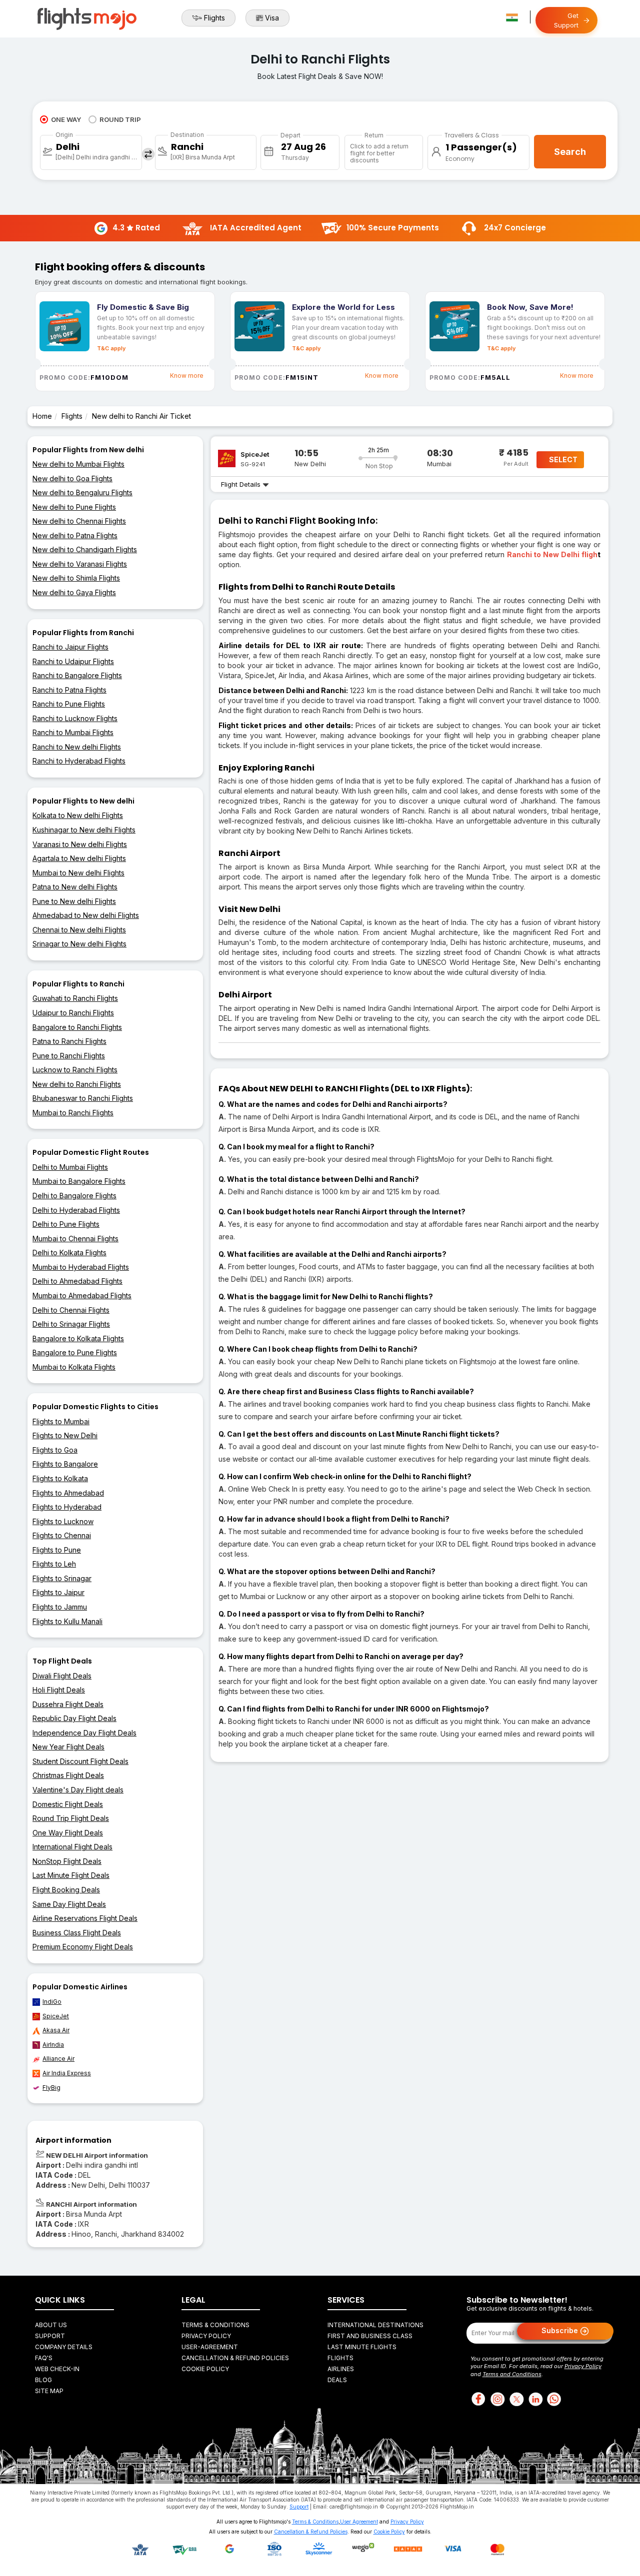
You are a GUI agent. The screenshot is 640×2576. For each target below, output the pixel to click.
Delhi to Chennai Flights (71, 1310)
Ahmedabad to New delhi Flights (86, 915)
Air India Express (67, 2073)
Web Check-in (57, 2369)
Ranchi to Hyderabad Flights (79, 761)
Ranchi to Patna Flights (69, 690)
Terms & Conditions (215, 2325)
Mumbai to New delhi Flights (78, 873)
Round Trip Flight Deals (71, 1818)
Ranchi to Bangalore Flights (77, 675)
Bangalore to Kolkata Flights (78, 1338)
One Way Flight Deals (68, 1833)
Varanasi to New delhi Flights (80, 844)
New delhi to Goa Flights (72, 478)
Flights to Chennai (62, 1535)
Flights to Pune (57, 1550)
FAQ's (44, 2358)
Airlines (341, 2369)
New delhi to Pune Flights (74, 507)
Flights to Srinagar (62, 1578)
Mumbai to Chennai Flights (75, 1239)
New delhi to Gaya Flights (74, 592)
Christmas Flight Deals (68, 1775)
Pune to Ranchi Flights (69, 1056)
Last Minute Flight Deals (71, 1875)
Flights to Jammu (60, 1607)
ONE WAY (66, 119)
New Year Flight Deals (68, 1747)
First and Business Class (370, 2336)
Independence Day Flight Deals (84, 1733)
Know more (187, 376)
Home (42, 416)
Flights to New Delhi (65, 1435)
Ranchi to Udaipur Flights (73, 661)
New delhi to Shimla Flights (76, 578)
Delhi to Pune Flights (66, 1224)
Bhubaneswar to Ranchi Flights (83, 1098)
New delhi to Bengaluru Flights (82, 492)
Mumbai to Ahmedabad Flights (82, 1295)
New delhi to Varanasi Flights (80, 564)
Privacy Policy (206, 2336)
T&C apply (111, 348)
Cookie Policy (205, 2369)
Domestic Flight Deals (68, 1804)
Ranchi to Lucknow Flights (75, 718)
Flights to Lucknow (63, 1521)
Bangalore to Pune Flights (75, 1352)
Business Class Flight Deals (77, 1933)
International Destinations (375, 2325)
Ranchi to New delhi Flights (77, 747)
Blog (43, 2380)
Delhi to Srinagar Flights (71, 1324)
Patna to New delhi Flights (75, 887)
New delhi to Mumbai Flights (78, 464)
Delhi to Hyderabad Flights (76, 1210)
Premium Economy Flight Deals (83, 1947)
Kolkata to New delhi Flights (78, 815)
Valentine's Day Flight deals (78, 1790)
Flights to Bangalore (65, 1464)
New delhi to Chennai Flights (79, 521)
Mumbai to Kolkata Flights (74, 1367)
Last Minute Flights (362, 2347)
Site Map (49, 2391)
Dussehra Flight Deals (68, 1704)
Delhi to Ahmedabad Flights (77, 1281)
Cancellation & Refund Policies (235, 2358)
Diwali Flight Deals (62, 1676)
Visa (272, 18)
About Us (51, 2325)
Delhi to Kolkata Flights (69, 1253)
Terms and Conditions (512, 2374)
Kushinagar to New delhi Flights (84, 830)
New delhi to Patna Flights (75, 535)
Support (50, 2336)
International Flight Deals (72, 1847)
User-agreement (210, 2347)
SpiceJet (56, 2016)
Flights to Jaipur (58, 1592)
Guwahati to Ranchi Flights (75, 998)
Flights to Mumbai (61, 1421)
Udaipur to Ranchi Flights (73, 1013)
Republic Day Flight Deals (74, 1718)
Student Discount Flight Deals (80, 1761)
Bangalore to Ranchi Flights (77, 1027)
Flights (214, 18)
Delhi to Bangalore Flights (74, 1196)
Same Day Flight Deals (69, 1904)
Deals (337, 2380)
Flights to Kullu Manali (67, 1621)
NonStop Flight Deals (67, 1861)
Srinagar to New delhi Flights (79, 944)
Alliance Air (58, 2059)
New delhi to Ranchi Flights (77, 1084)
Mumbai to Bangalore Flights (79, 1181)
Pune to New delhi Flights (74, 901)
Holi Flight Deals (59, 1690)
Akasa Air (56, 2030)
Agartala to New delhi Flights (79, 858)
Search (570, 152)
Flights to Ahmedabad (68, 1493)
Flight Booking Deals (66, 1890)
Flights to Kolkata (60, 1478)
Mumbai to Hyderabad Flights (81, 1267)
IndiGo (52, 2002)
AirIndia (53, 2045)
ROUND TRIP (120, 119)
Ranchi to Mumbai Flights (73, 732)
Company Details (64, 2347)
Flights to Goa (55, 1450)
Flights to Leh (54, 1564)
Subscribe (561, 2330)
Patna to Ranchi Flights (69, 1041)
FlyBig (51, 2088)
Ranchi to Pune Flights (69, 704)
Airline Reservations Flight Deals (85, 1918)
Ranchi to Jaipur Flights (70, 647)
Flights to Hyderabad (67, 1507)
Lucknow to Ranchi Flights (75, 1070)
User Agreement (359, 2522)
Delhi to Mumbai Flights (70, 1167)
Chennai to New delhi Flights (79, 930)
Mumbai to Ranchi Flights (73, 1113)
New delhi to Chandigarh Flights (85, 549)
